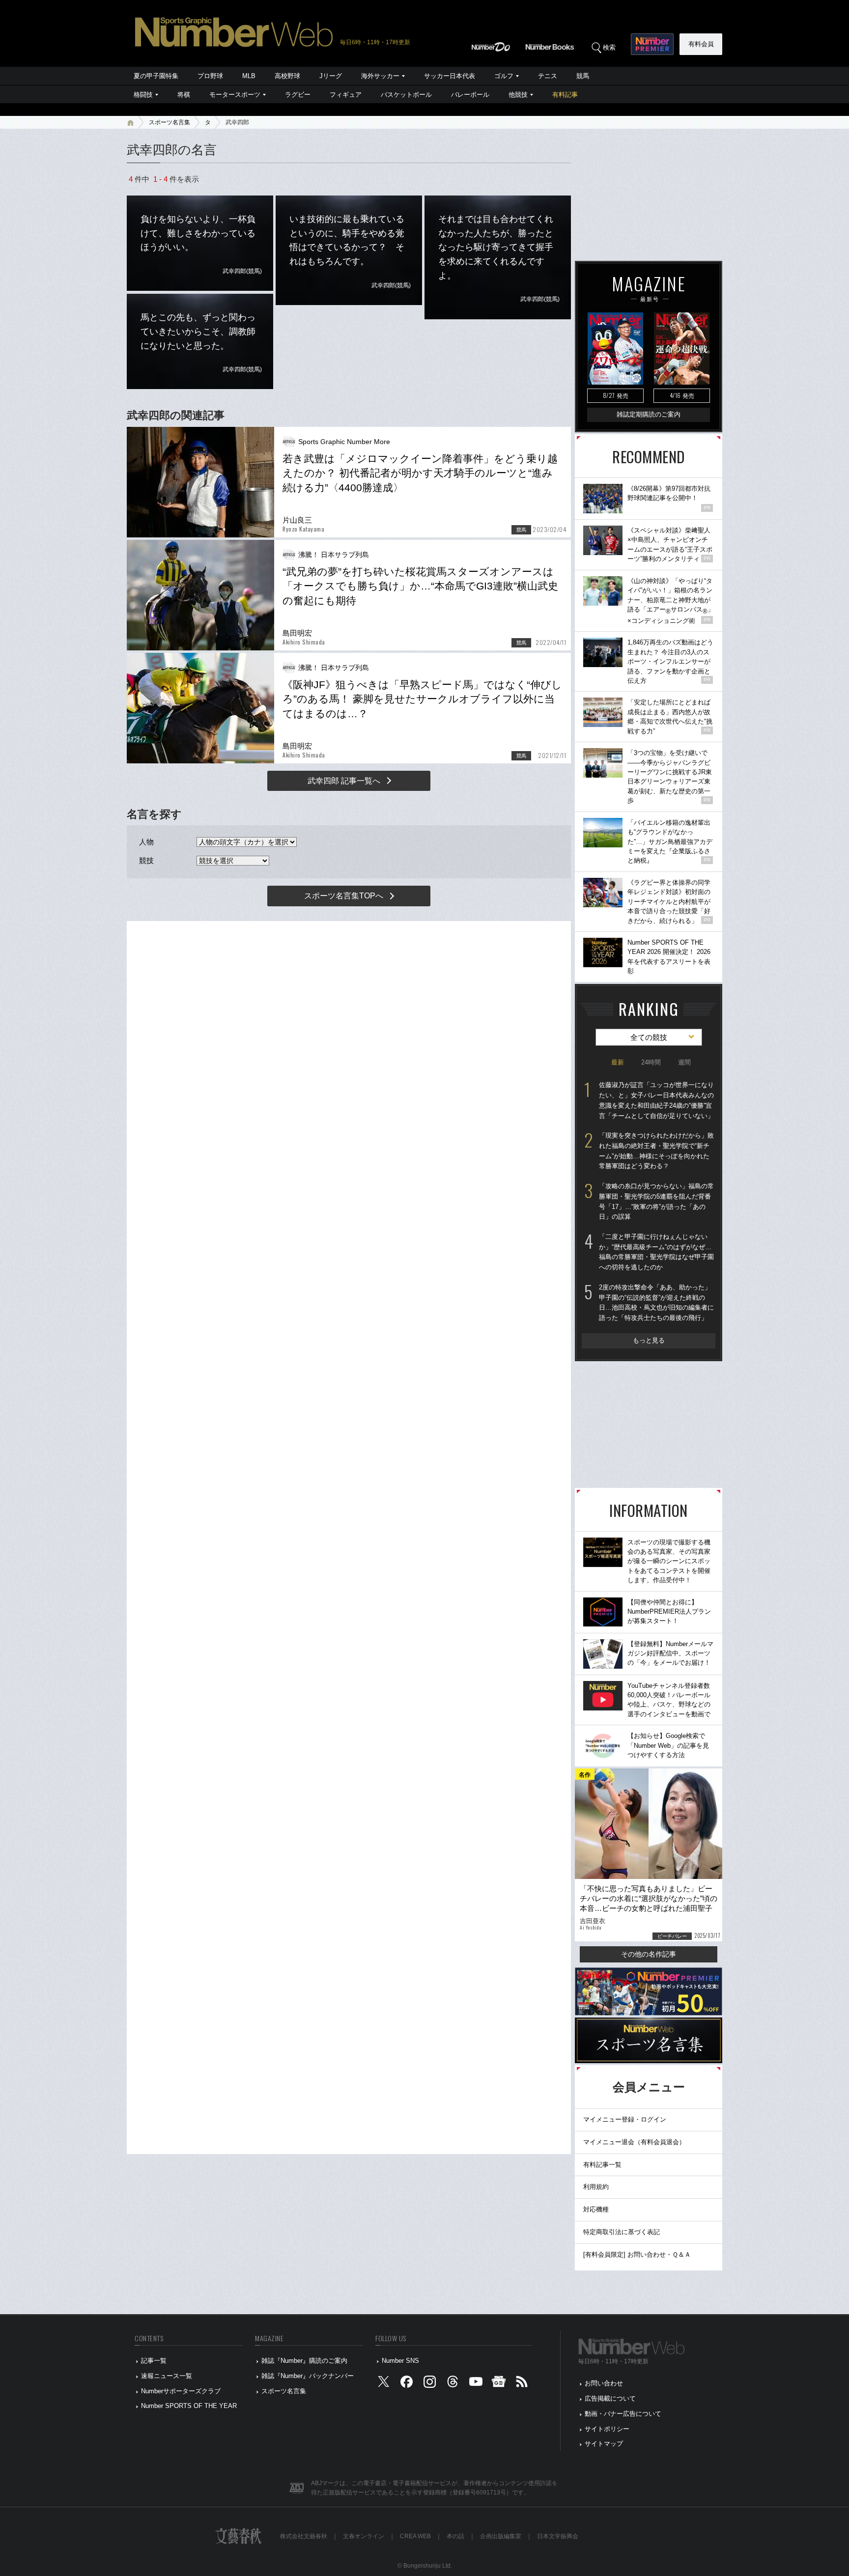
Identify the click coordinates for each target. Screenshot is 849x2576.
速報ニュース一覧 (167, 2376)
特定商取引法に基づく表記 (622, 2232)
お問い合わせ (604, 2383)
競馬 (583, 76)
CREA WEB (415, 2536)
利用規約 (596, 2187)
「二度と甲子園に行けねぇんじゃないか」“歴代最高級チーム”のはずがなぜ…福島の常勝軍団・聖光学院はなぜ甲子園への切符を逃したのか (656, 1252)
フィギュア (346, 95)
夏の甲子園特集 (156, 76)
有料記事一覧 (602, 2165)
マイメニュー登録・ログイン (625, 2119)
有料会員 (701, 44)
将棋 (184, 95)
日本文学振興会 (558, 2536)
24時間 (651, 1062)
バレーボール (470, 95)
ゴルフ (504, 76)
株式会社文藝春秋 (304, 2536)
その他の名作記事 (649, 1954)
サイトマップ (604, 2444)
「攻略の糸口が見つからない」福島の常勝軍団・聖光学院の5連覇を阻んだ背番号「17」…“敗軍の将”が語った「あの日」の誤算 (656, 1201)
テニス (548, 76)
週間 (684, 1062)
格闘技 (143, 95)
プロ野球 (210, 76)
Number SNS (400, 2361)
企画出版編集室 (501, 2536)
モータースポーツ (235, 95)
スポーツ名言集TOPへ (344, 896)
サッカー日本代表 (450, 76)
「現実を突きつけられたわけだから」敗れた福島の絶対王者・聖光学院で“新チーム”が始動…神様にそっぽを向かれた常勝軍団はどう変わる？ (656, 1151)
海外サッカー (380, 76)
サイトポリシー (607, 2429)
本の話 (455, 2536)
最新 (618, 1062)
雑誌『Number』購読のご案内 (304, 2361)
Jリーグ (331, 76)
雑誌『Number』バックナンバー (308, 2376)
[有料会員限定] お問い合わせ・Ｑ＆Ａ (637, 2254)
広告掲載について (610, 2398)
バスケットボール (406, 95)
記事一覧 (154, 2361)
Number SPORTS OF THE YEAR (189, 2406)
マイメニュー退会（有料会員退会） (634, 2142)
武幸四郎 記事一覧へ (344, 781)
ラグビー (298, 95)
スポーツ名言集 (170, 122)
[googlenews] (499, 2384)
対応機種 (596, 2209)
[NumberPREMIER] (652, 44)
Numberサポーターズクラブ (181, 2391)
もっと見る (649, 1340)
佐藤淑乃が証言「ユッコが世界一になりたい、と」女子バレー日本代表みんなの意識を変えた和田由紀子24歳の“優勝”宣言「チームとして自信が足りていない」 (656, 1100)
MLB (249, 76)
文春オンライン (364, 2536)
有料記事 (565, 95)
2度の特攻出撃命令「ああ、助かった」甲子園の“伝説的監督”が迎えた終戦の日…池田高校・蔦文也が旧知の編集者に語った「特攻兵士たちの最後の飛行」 (656, 1302)
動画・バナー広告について (623, 2414)
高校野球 (287, 76)
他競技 (518, 95)
